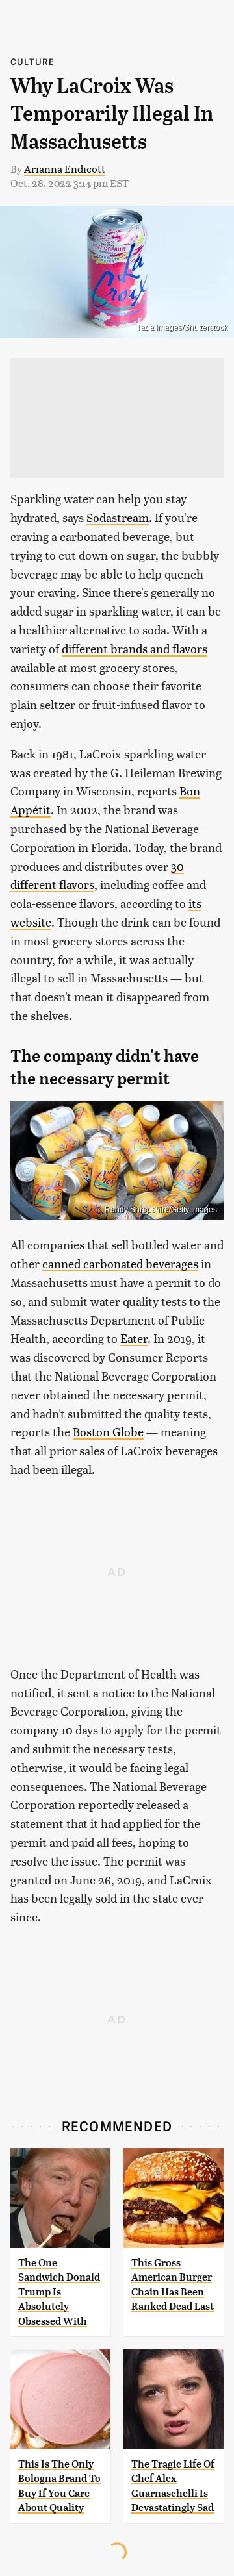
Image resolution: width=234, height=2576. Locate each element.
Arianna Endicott (65, 169)
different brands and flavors (135, 648)
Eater (134, 1338)
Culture (32, 61)
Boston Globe (108, 1432)
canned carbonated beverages (120, 1263)
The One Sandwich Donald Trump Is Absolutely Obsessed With (59, 2292)
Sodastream (118, 517)
